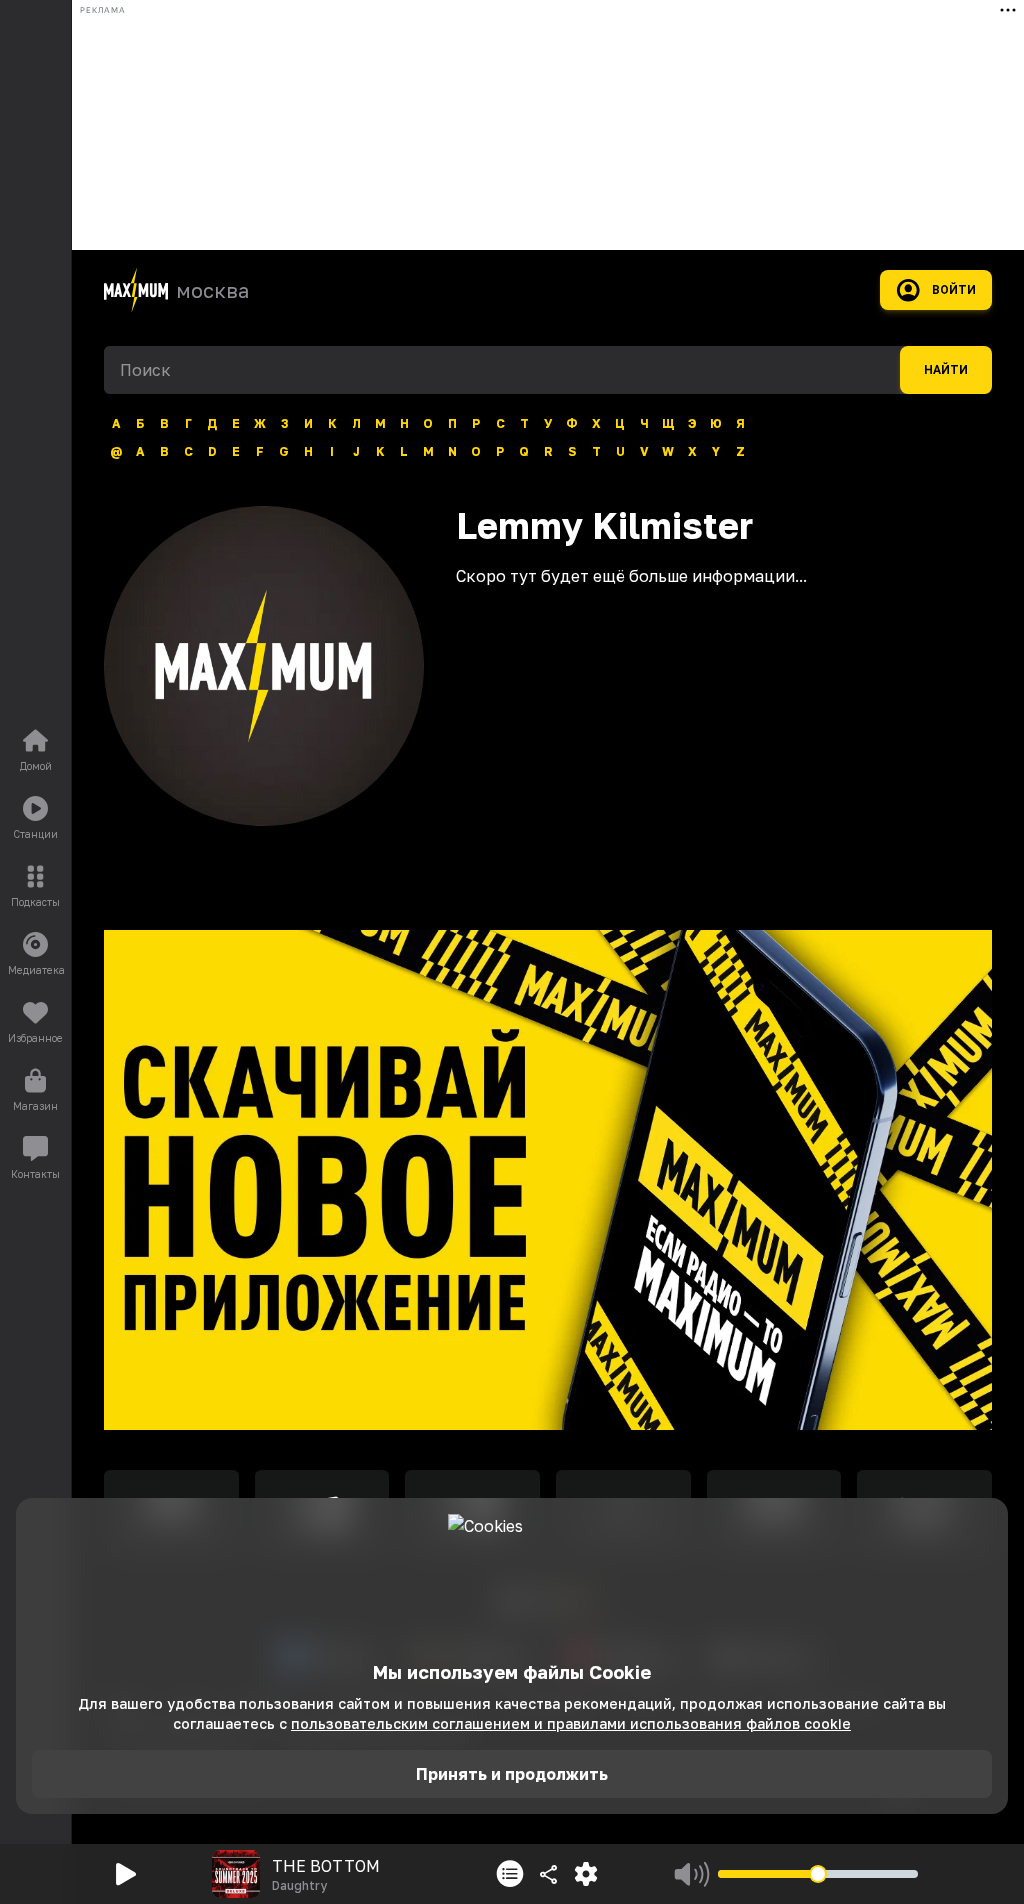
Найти (946, 370)
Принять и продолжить (512, 1774)
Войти (954, 290)
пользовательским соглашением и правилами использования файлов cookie (571, 1723)
